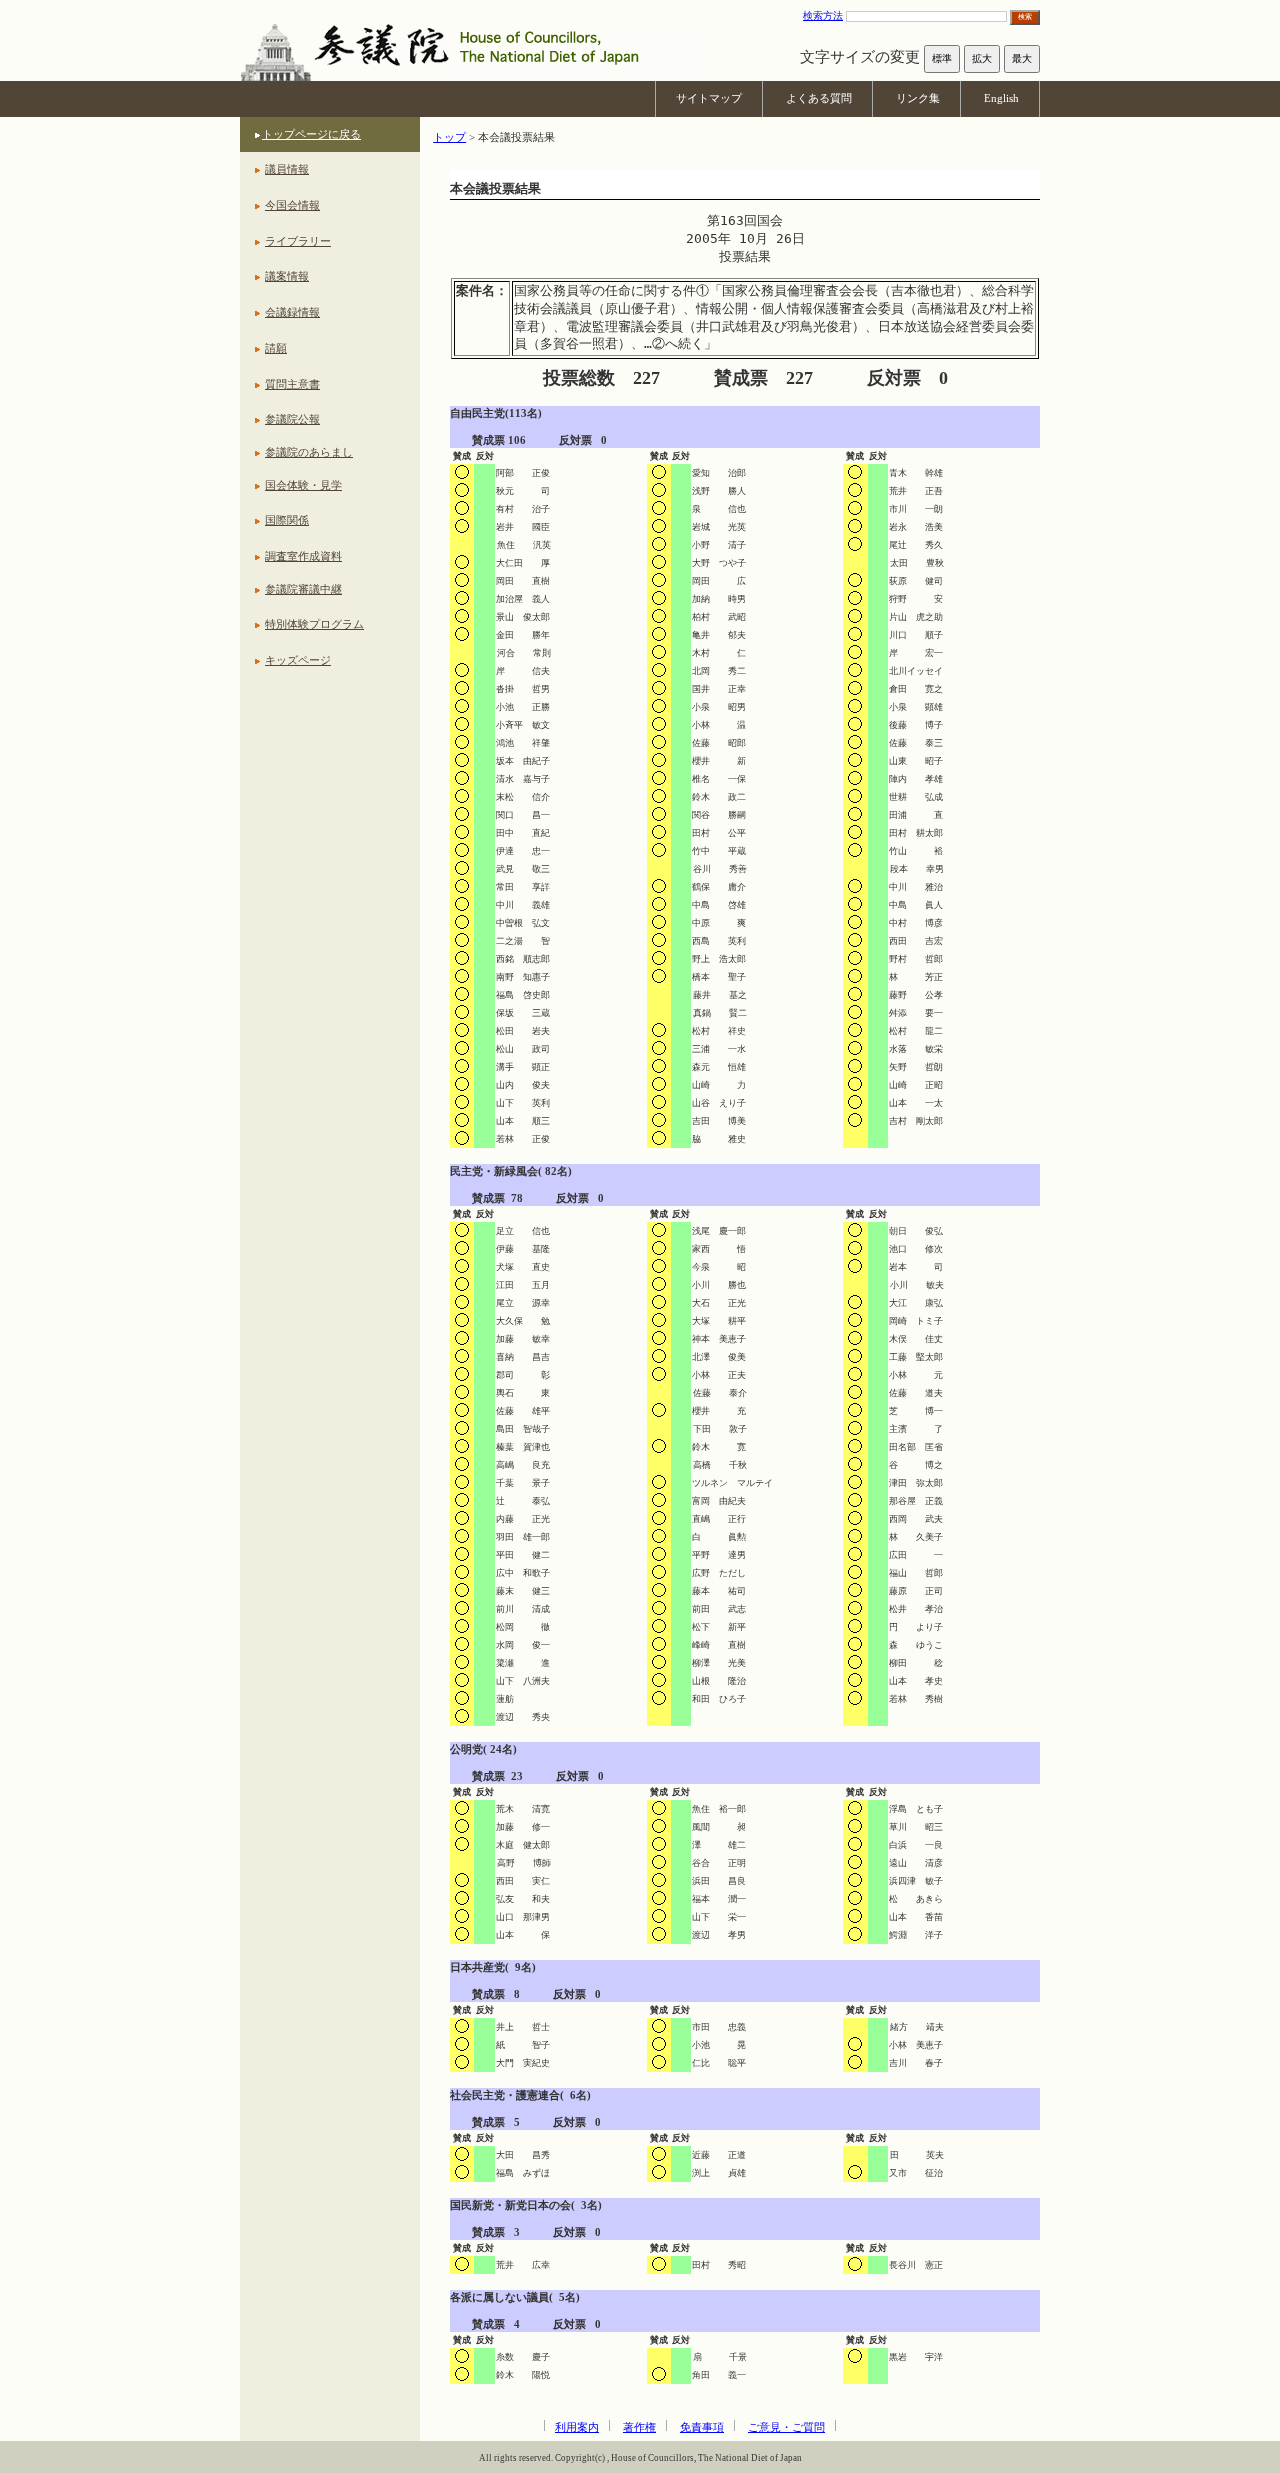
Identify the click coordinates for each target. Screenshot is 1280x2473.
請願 (276, 348)
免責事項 (702, 2427)
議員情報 (287, 169)
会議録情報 (292, 312)
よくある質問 (819, 98)
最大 (1022, 58)
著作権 (639, 2427)
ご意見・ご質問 (786, 2427)
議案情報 (287, 276)
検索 (1025, 16)
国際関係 (287, 520)
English (1001, 98)
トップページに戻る (311, 134)
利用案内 (577, 2427)
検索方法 (823, 15)
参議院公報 (292, 419)
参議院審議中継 (303, 589)
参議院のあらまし (309, 452)
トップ (449, 137)
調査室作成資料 (303, 556)
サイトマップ (709, 98)
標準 (942, 58)
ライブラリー (298, 241)
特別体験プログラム (314, 624)
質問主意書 (292, 384)
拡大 (982, 58)
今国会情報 (292, 205)
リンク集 (918, 98)
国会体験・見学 (303, 485)
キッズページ (298, 660)
